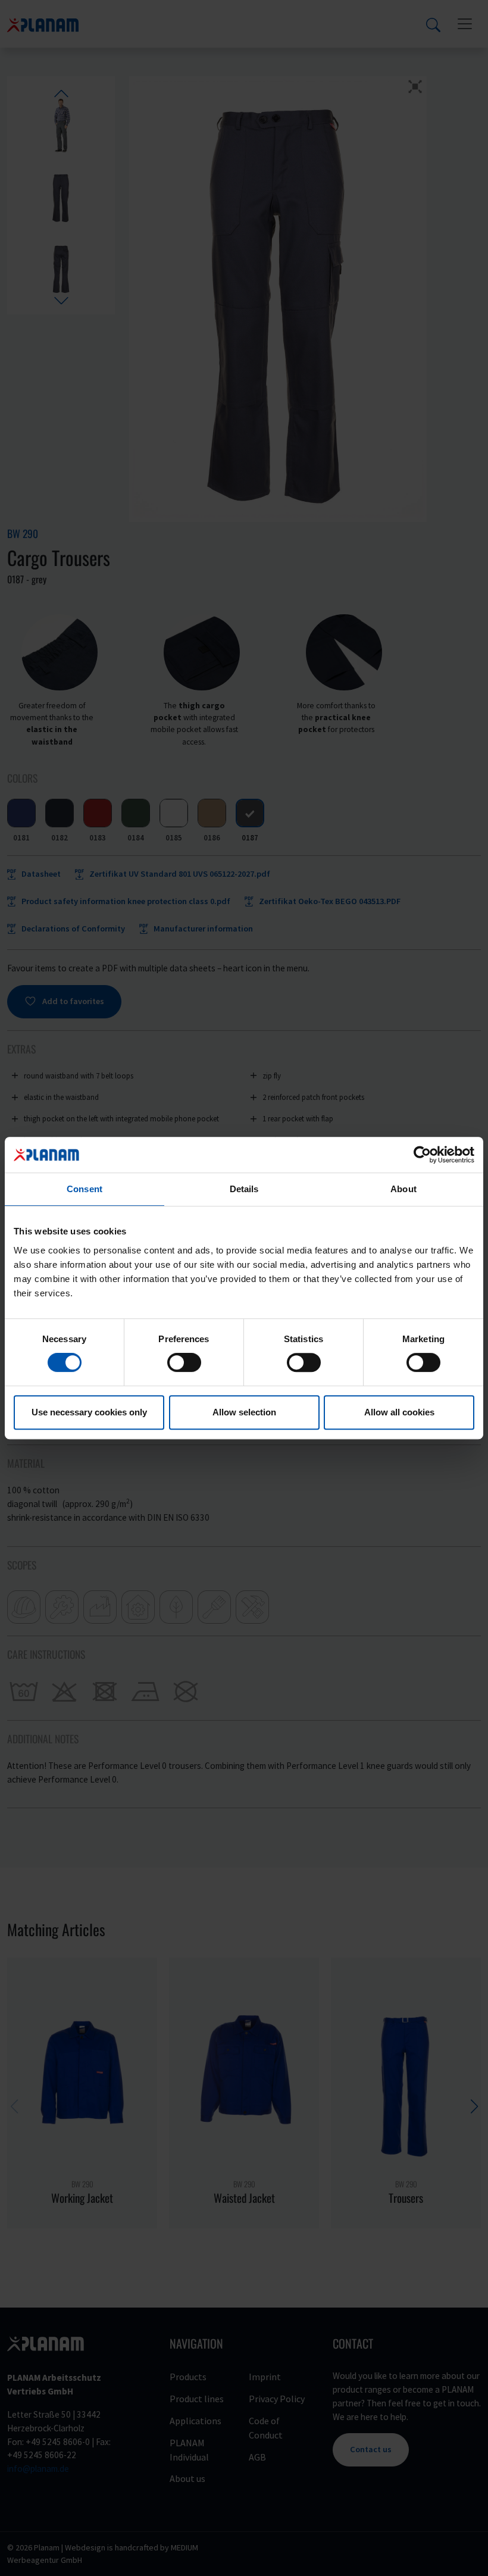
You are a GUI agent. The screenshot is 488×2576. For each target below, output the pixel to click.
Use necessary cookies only (89, 1412)
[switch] (184, 1362)
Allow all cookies (399, 1412)
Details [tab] (244, 1189)
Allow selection (244, 1412)
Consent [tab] (85, 1189)
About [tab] (403, 1189)
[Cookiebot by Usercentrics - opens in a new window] (422, 1155)
